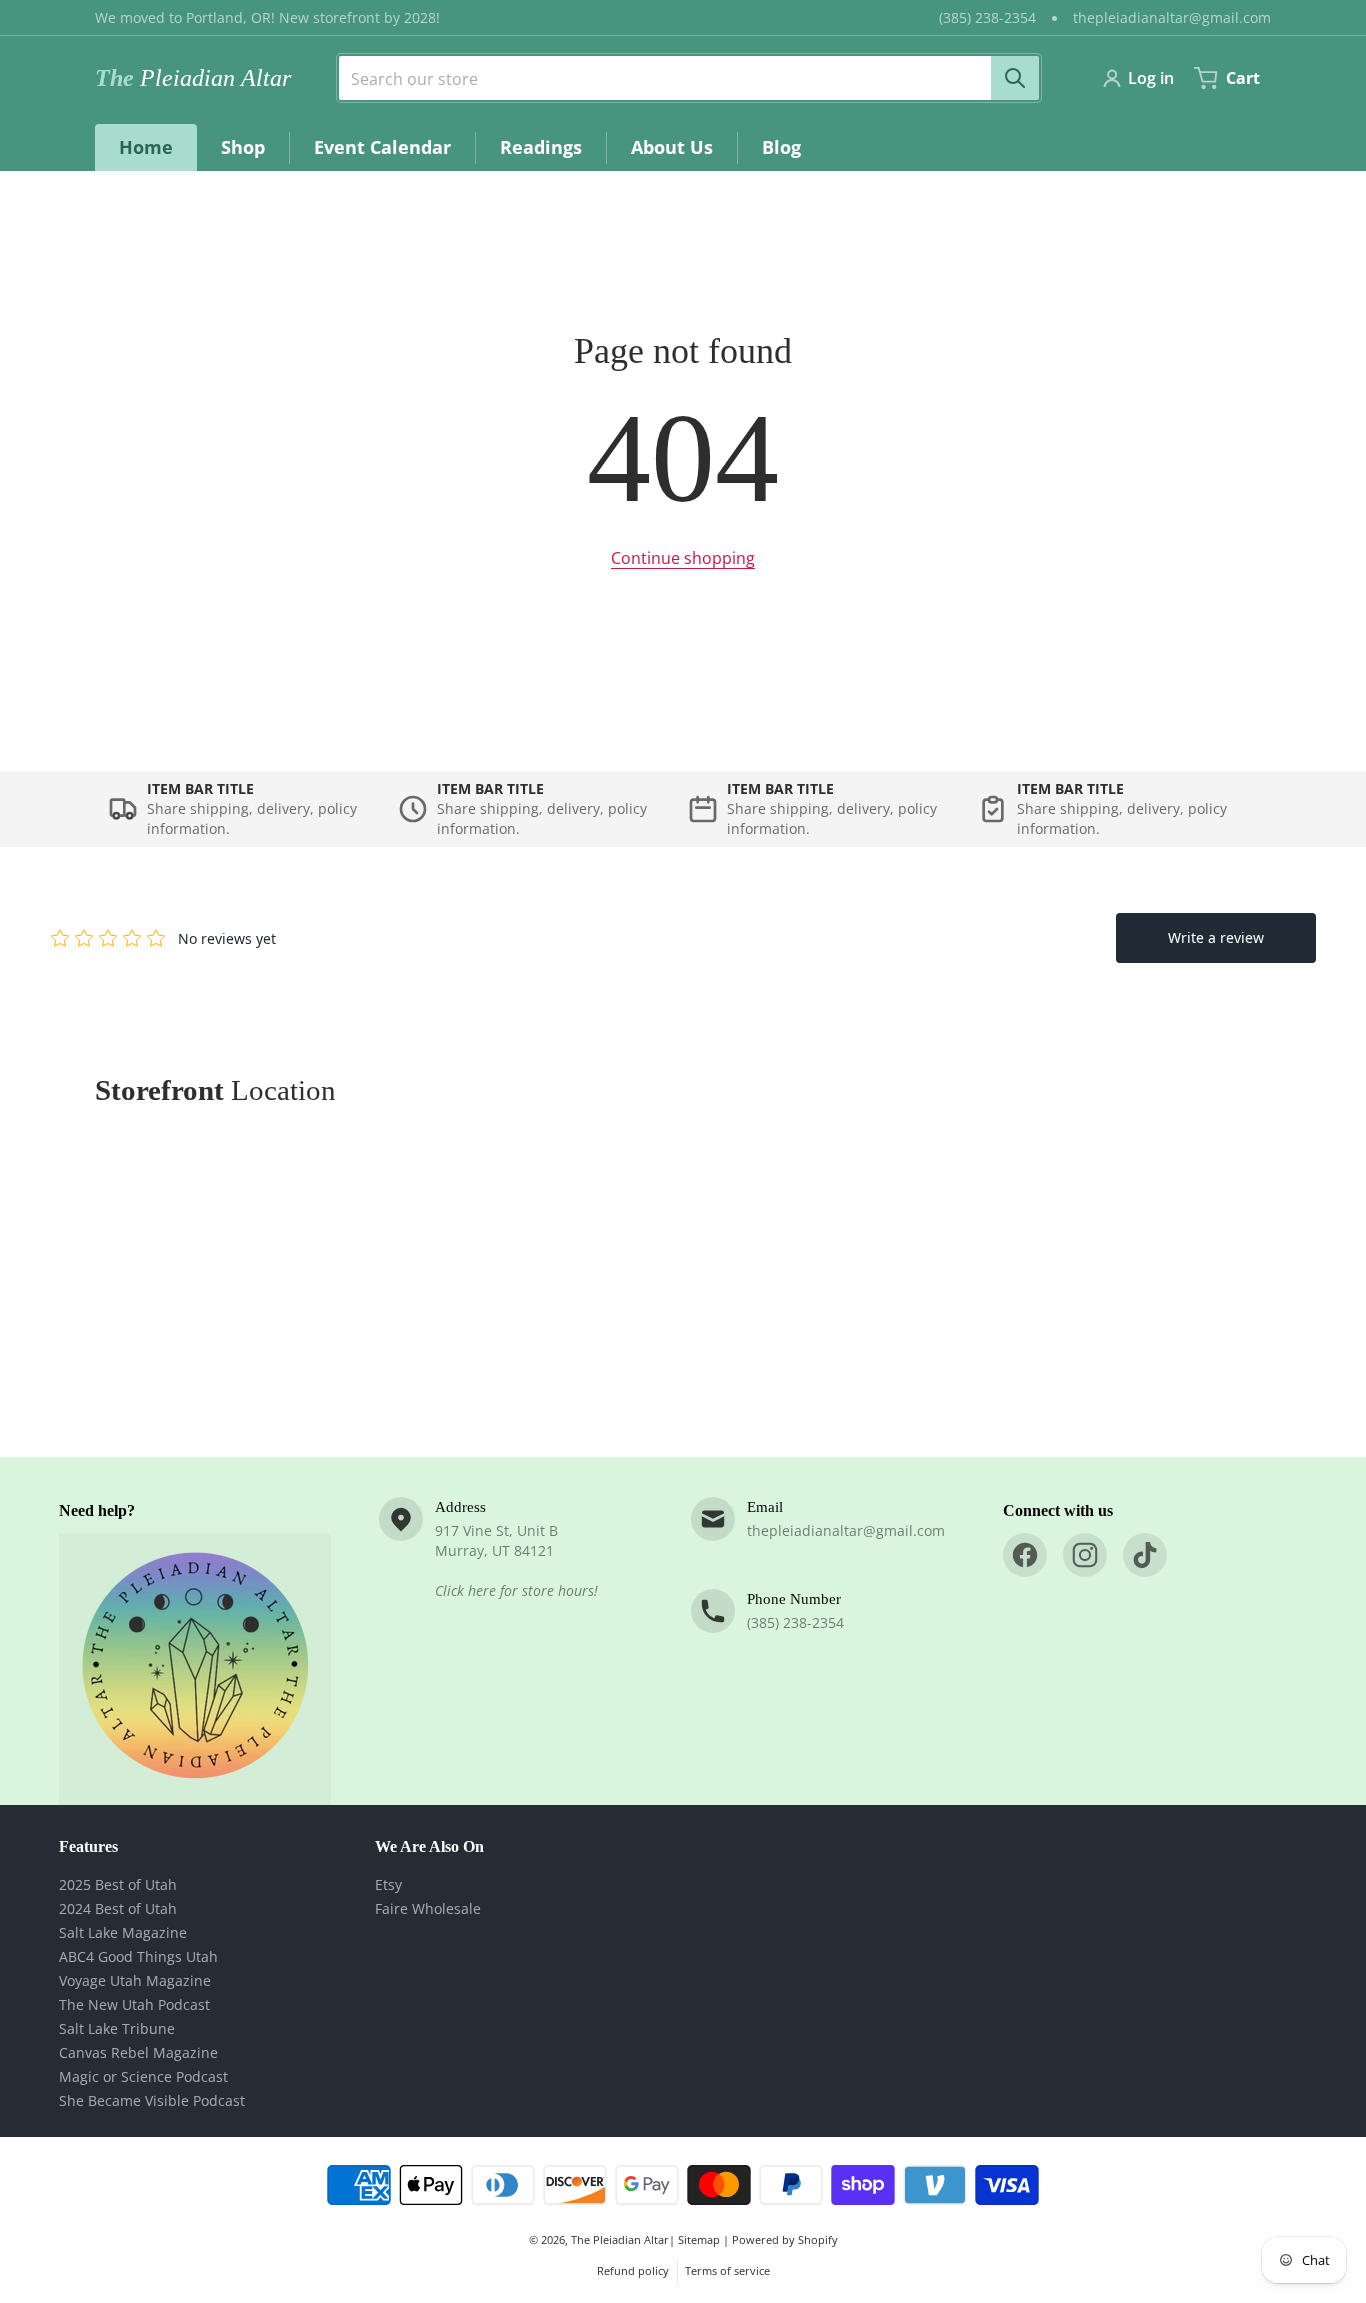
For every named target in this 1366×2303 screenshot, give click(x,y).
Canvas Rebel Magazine (138, 2052)
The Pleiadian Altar (620, 2239)
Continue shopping (683, 558)
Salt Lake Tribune (117, 2028)
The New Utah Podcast (134, 2004)
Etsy (388, 1884)
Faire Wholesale (428, 1908)
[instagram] (1085, 1555)
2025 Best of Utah (118, 1884)
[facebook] (1025, 1555)
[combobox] (681, 78)
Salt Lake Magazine (123, 1932)
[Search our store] (1015, 78)
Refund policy (633, 2270)
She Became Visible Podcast (152, 2100)
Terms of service (727, 2270)
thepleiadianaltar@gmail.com (1172, 17)
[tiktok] (1145, 1555)
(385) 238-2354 (987, 17)
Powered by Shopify (785, 2239)
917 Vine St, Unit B (496, 1530)
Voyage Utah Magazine (135, 1980)
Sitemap (699, 2239)
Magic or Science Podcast (143, 2076)
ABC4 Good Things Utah (138, 1956)
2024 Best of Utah (118, 1908)
